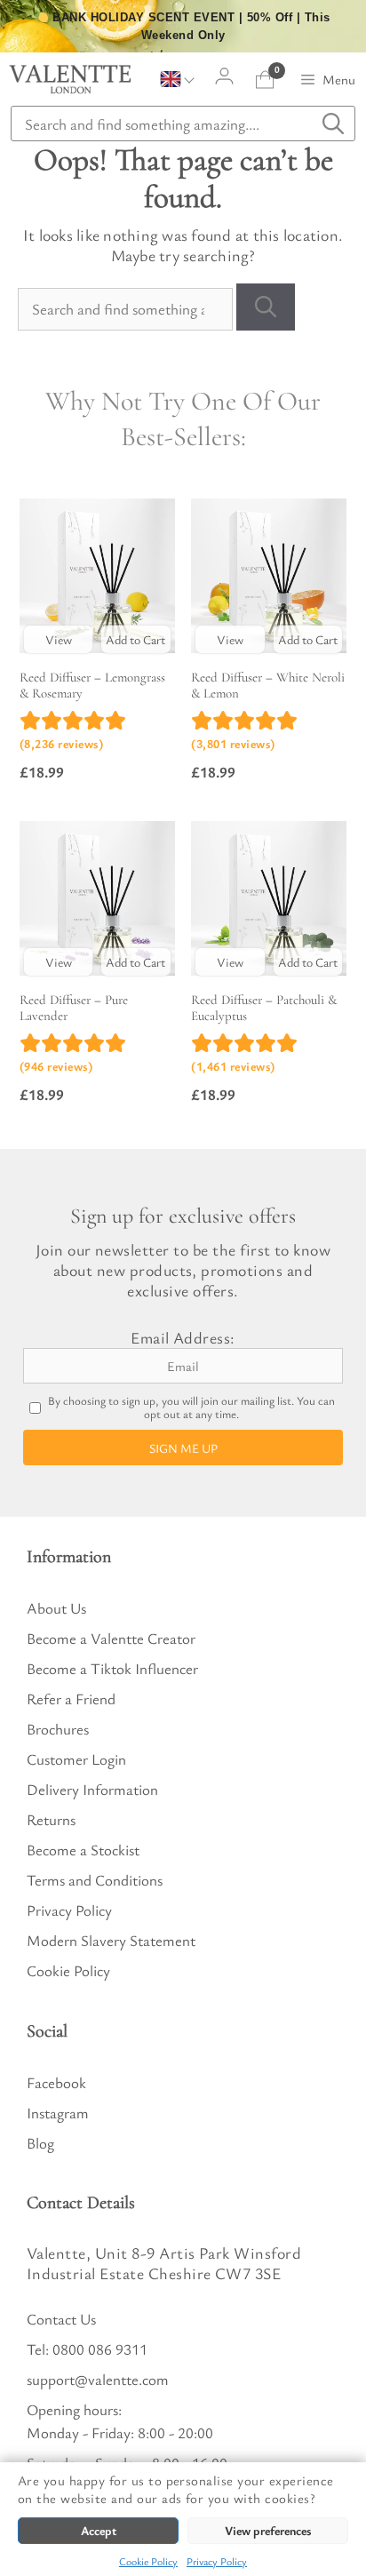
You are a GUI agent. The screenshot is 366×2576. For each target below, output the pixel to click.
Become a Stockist (83, 1850)
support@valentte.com (98, 2379)
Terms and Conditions (95, 1880)
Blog (40, 2143)
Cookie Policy (148, 2561)
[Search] (266, 307)
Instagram (58, 2113)
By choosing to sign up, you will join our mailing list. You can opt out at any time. (191, 1408)
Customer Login (76, 1759)
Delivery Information (92, 1789)
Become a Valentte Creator (111, 1638)
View (59, 639)
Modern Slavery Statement (111, 1940)
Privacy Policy (217, 2561)
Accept (99, 2530)
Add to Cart (135, 639)
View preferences (268, 2530)
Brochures (58, 1729)
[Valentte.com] (70, 79)
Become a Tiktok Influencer (112, 1668)
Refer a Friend (71, 1699)
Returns (51, 1819)
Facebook (56, 2082)
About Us (56, 1608)
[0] (265, 80)
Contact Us (61, 2319)
